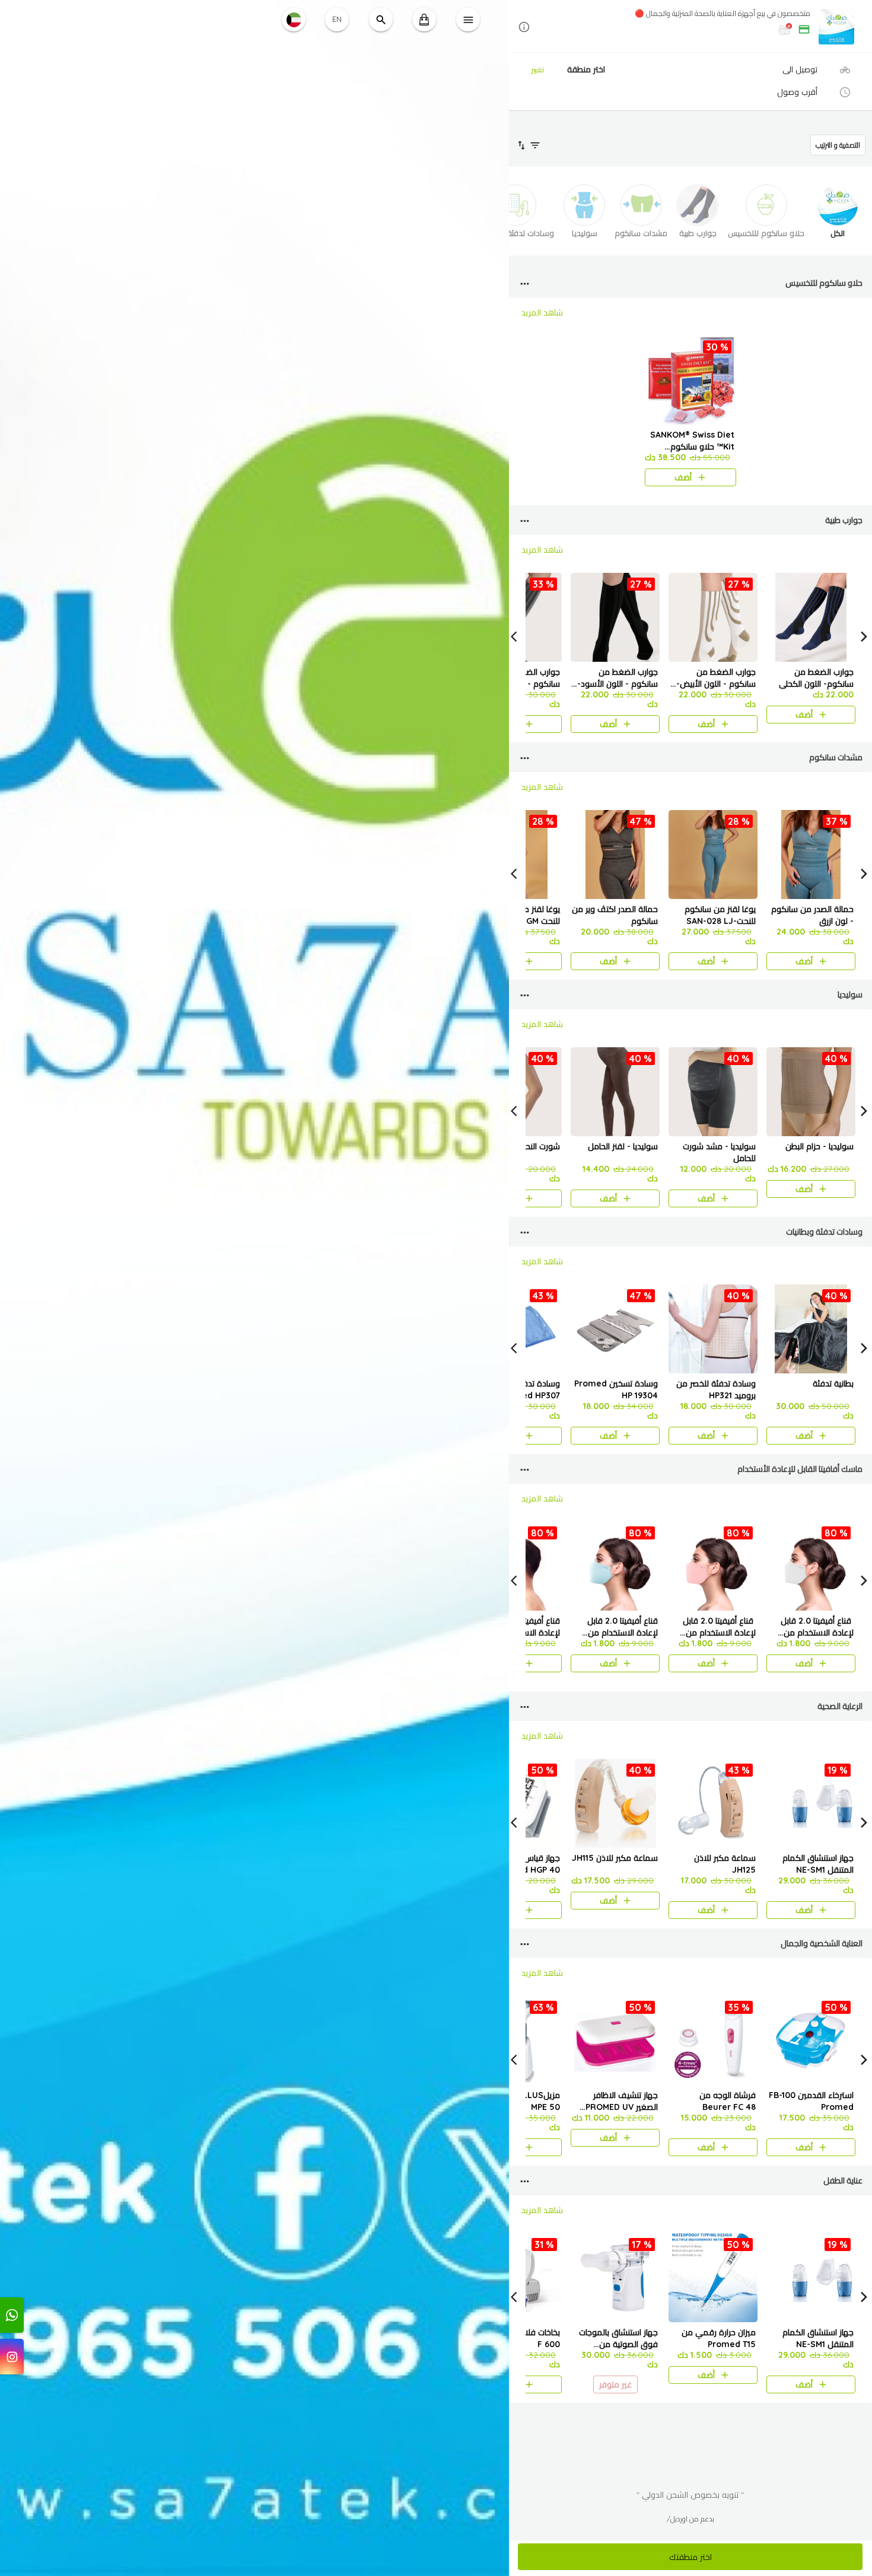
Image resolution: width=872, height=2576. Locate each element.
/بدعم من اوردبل (690, 2519)
